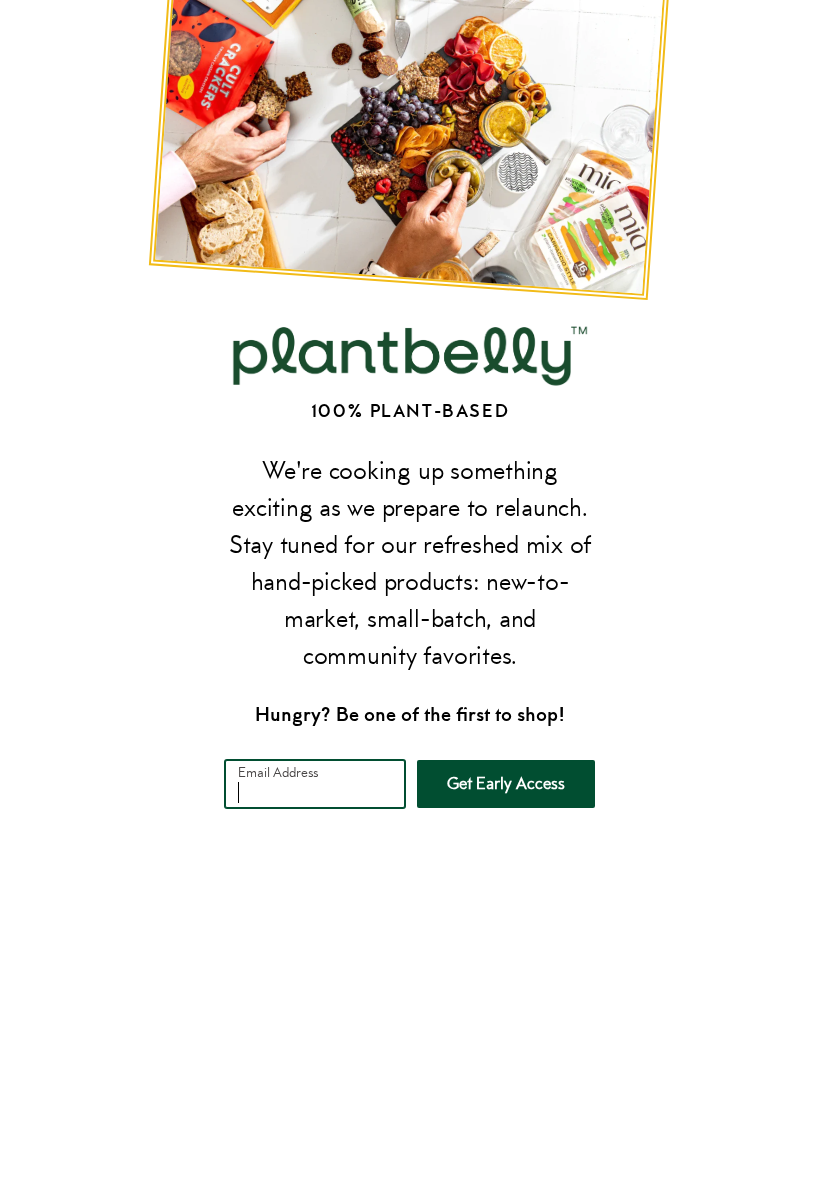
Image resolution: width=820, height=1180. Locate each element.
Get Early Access (506, 783)
